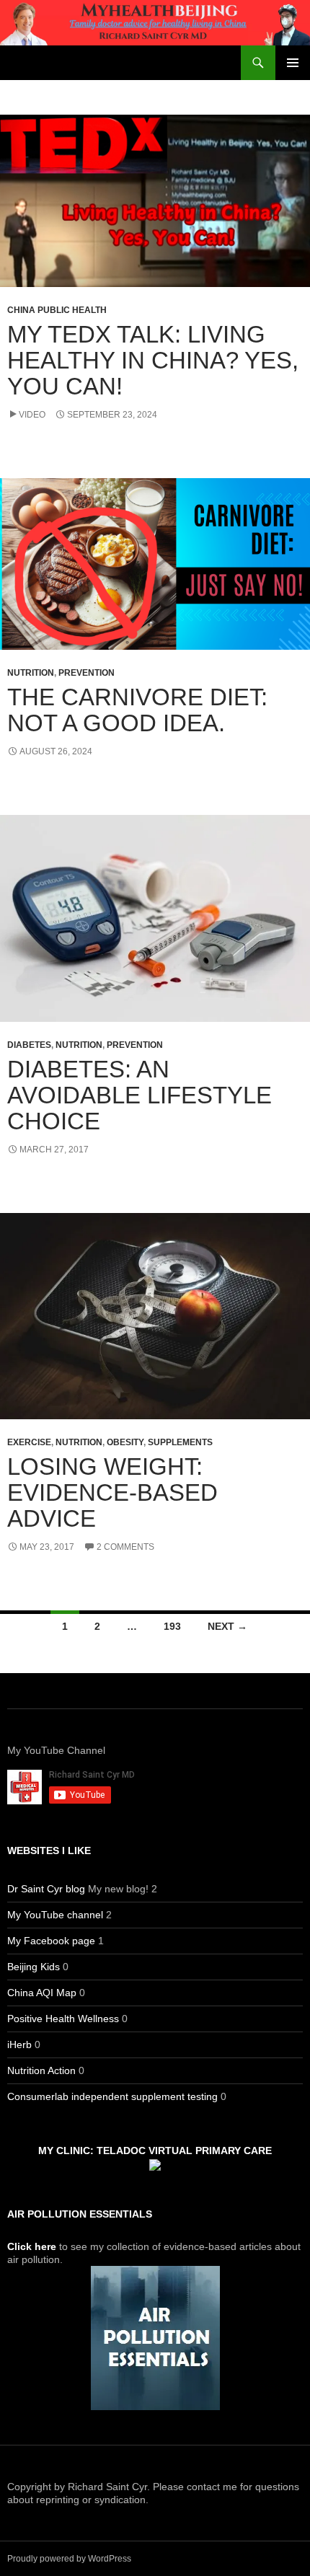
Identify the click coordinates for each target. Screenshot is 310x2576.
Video (32, 415)
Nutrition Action (41, 2070)
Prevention (87, 673)
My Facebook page (51, 1941)
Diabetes (29, 1045)
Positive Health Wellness (63, 2019)
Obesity (125, 1442)
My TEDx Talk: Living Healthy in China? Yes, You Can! (153, 360)
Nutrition (31, 673)
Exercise (29, 1442)
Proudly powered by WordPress (69, 2559)
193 (172, 1626)
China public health (57, 310)
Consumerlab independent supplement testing (112, 2096)
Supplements (180, 1442)
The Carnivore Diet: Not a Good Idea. (137, 710)
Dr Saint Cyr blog (46, 1889)
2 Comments (125, 1547)
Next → (227, 1626)
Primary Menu (293, 63)
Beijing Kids (34, 1967)
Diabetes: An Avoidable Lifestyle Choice (139, 1095)
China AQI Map (42, 1993)
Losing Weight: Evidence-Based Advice (112, 1492)
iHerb (19, 2045)
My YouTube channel (55, 1915)
